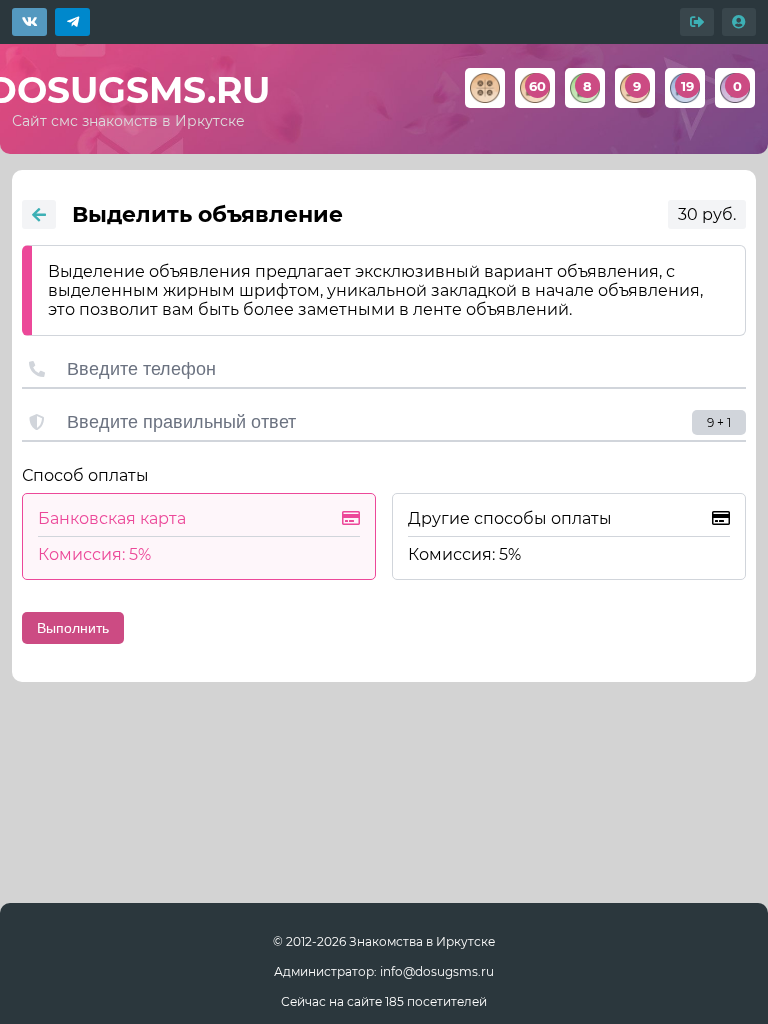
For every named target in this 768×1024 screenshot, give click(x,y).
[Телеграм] (72, 22)
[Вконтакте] (29, 22)
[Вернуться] (39, 214)
